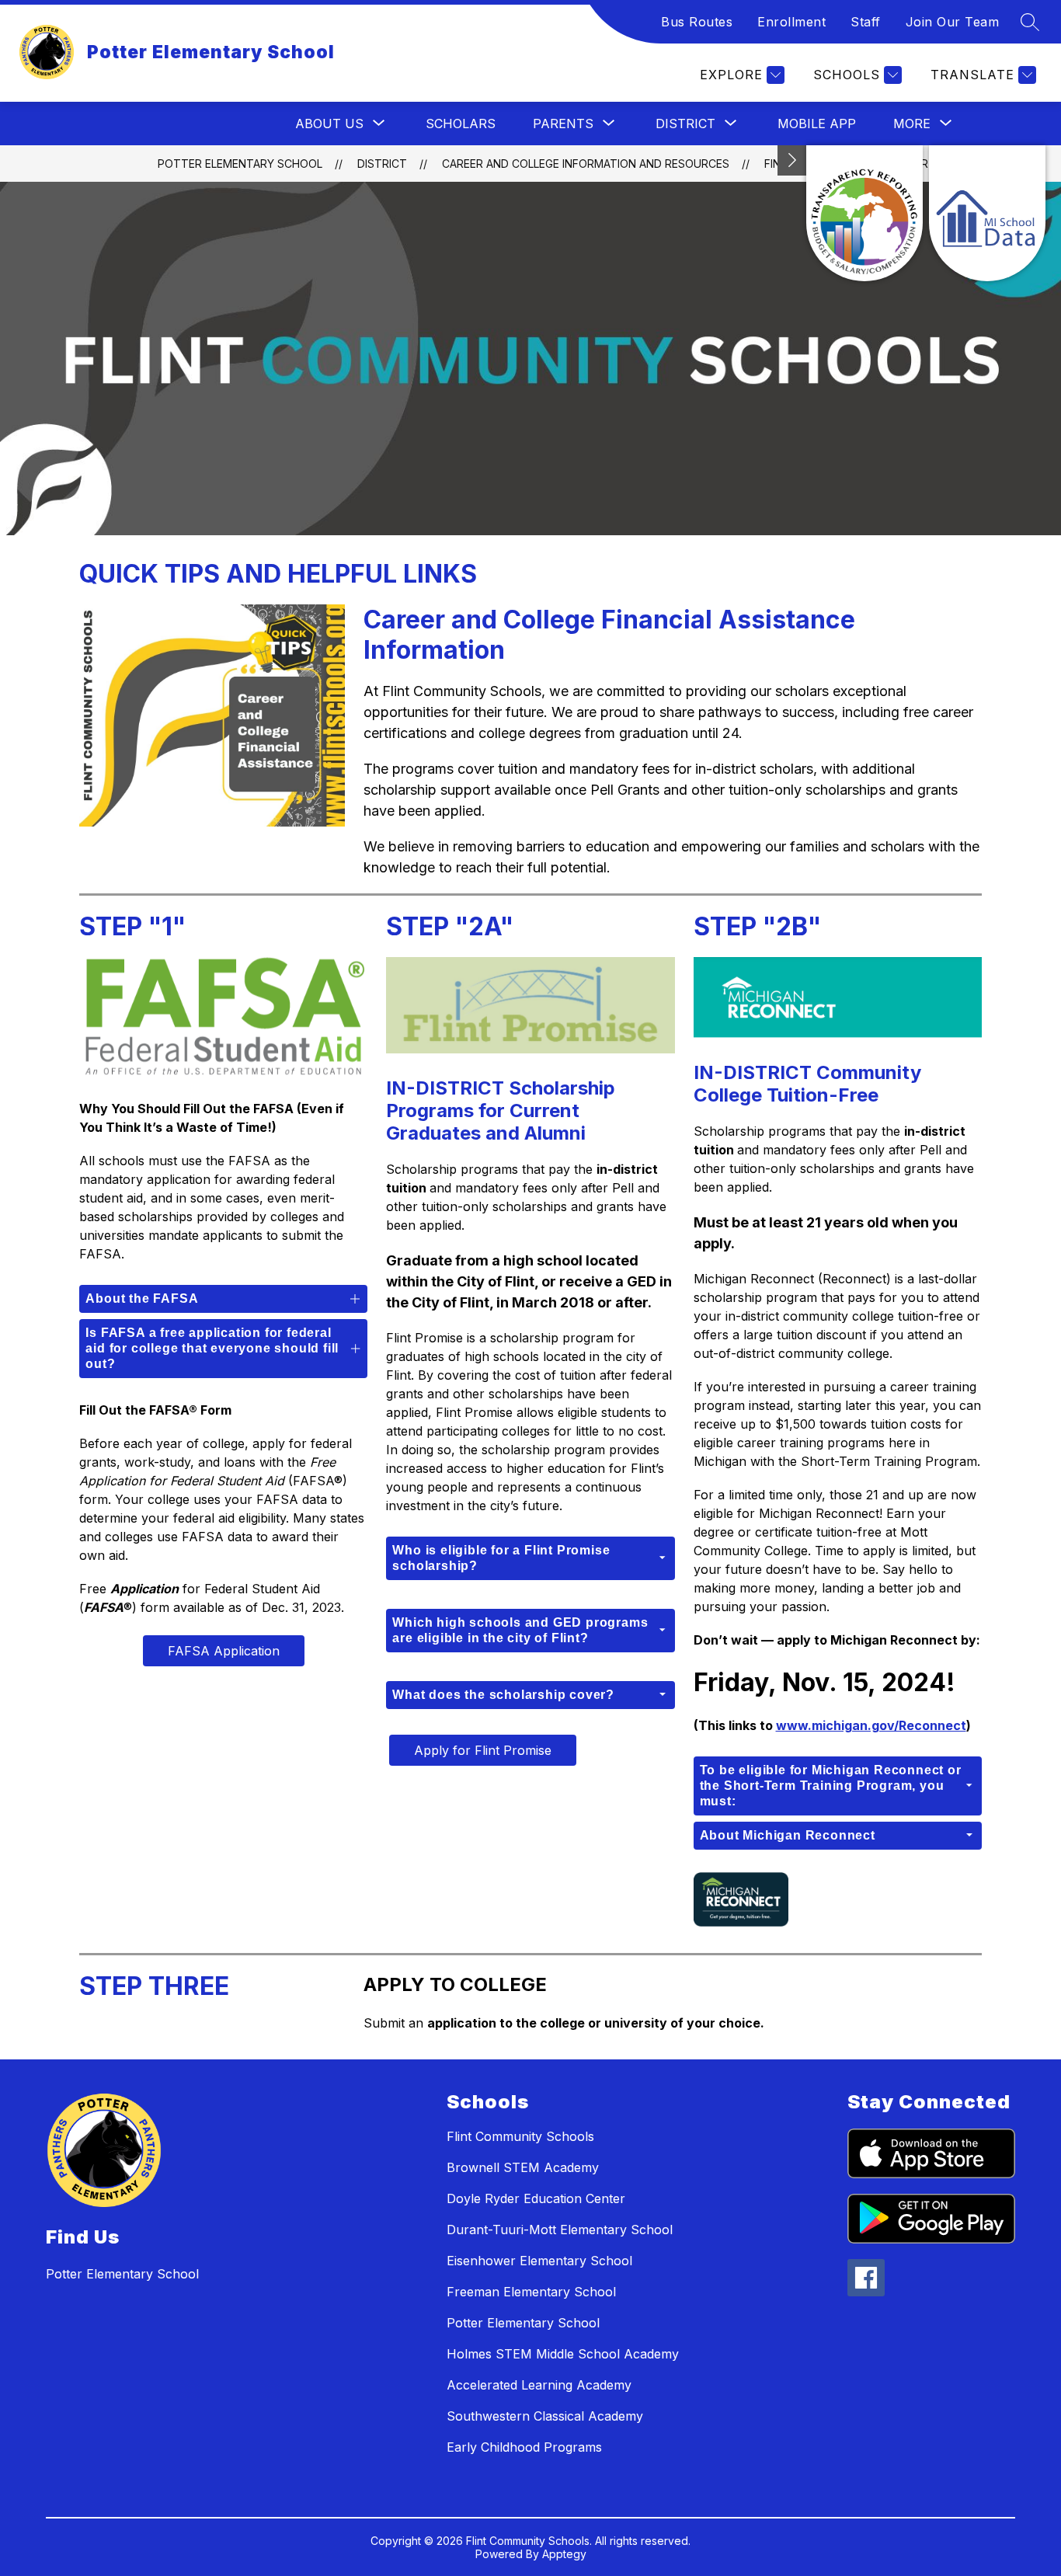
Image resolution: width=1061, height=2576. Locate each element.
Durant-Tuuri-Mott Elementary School (560, 2230)
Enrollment (791, 22)
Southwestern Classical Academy (545, 2416)
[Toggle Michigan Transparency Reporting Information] (792, 160)
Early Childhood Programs (524, 2447)
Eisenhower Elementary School (539, 2261)
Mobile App (817, 124)
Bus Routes (697, 22)
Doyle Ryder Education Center (536, 2198)
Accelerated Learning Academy (539, 2385)
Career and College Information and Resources (586, 164)
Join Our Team (953, 22)
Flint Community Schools (520, 2136)
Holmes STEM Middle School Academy (563, 2354)
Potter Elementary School (240, 164)
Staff (866, 22)
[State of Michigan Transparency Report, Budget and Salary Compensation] (864, 213)
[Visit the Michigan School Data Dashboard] (987, 213)
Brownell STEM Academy (523, 2167)
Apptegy (564, 2554)
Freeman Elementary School (531, 2292)
